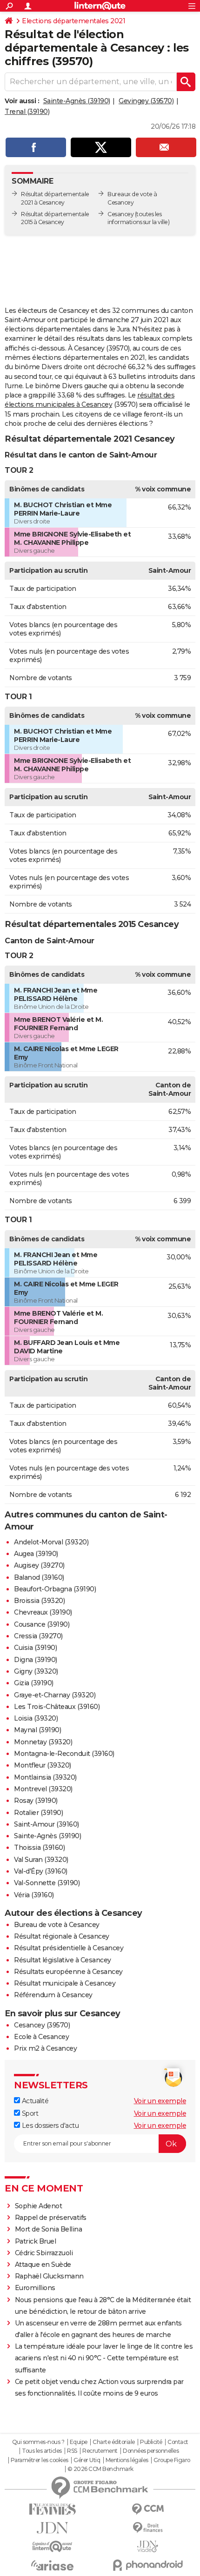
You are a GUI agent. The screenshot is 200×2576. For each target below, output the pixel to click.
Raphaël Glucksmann (49, 2276)
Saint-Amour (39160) (47, 1824)
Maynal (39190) (37, 1730)
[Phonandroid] (148, 2565)
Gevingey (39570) (146, 101)
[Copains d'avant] (52, 2546)
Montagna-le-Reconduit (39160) (64, 1754)
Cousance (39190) (42, 1624)
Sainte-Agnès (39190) (77, 101)
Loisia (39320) (36, 1718)
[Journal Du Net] (52, 2528)
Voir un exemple (160, 2101)
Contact (178, 2442)
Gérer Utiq (87, 2460)
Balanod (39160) (39, 1577)
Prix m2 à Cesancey (45, 2048)
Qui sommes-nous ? (38, 2442)
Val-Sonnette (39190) (47, 1883)
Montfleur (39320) (43, 1765)
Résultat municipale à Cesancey (65, 1983)
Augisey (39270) (39, 1565)
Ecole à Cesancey (41, 2037)
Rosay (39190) (36, 1801)
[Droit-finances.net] (148, 2528)
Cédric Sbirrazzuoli (44, 2253)
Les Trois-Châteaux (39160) (57, 1707)
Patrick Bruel (36, 2241)
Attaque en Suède (43, 2265)
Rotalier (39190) (38, 1813)
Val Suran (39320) (41, 1860)
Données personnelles (151, 2451)
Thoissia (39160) (39, 1848)
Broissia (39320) (39, 1601)
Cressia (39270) (38, 1636)
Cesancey (120, 214)
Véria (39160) (34, 1895)
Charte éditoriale (114, 2442)
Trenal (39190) (27, 112)
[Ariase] (52, 2565)
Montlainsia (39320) (45, 1777)
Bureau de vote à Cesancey (57, 1925)
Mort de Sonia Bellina (49, 2229)
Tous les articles (42, 2451)
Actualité (34, 2101)
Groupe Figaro (172, 2460)
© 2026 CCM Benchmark (100, 2469)
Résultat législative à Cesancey (63, 1960)
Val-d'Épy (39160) (41, 1871)
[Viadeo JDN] (148, 2546)
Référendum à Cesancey (53, 1995)
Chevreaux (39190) (43, 1612)
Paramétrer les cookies (40, 2460)
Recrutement (100, 2451)
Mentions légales (127, 2460)
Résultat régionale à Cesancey (62, 1936)
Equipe (79, 2442)
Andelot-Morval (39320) (51, 1542)
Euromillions (35, 2288)
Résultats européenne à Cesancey (68, 1972)
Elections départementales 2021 (73, 21)
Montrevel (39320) (43, 1789)
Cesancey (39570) (42, 2025)
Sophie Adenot (39, 2206)
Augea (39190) (36, 1554)
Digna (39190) (36, 1660)
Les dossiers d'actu (49, 2126)
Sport (29, 2113)
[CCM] (148, 2509)
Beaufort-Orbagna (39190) (55, 1589)
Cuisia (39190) (35, 1648)
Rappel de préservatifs (51, 2218)
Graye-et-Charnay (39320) (55, 1695)
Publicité (151, 2442)
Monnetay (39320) (43, 1742)
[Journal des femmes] (52, 2509)
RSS (72, 2451)
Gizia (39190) (34, 1683)
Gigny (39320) (36, 1671)
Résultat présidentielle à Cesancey (69, 1948)
